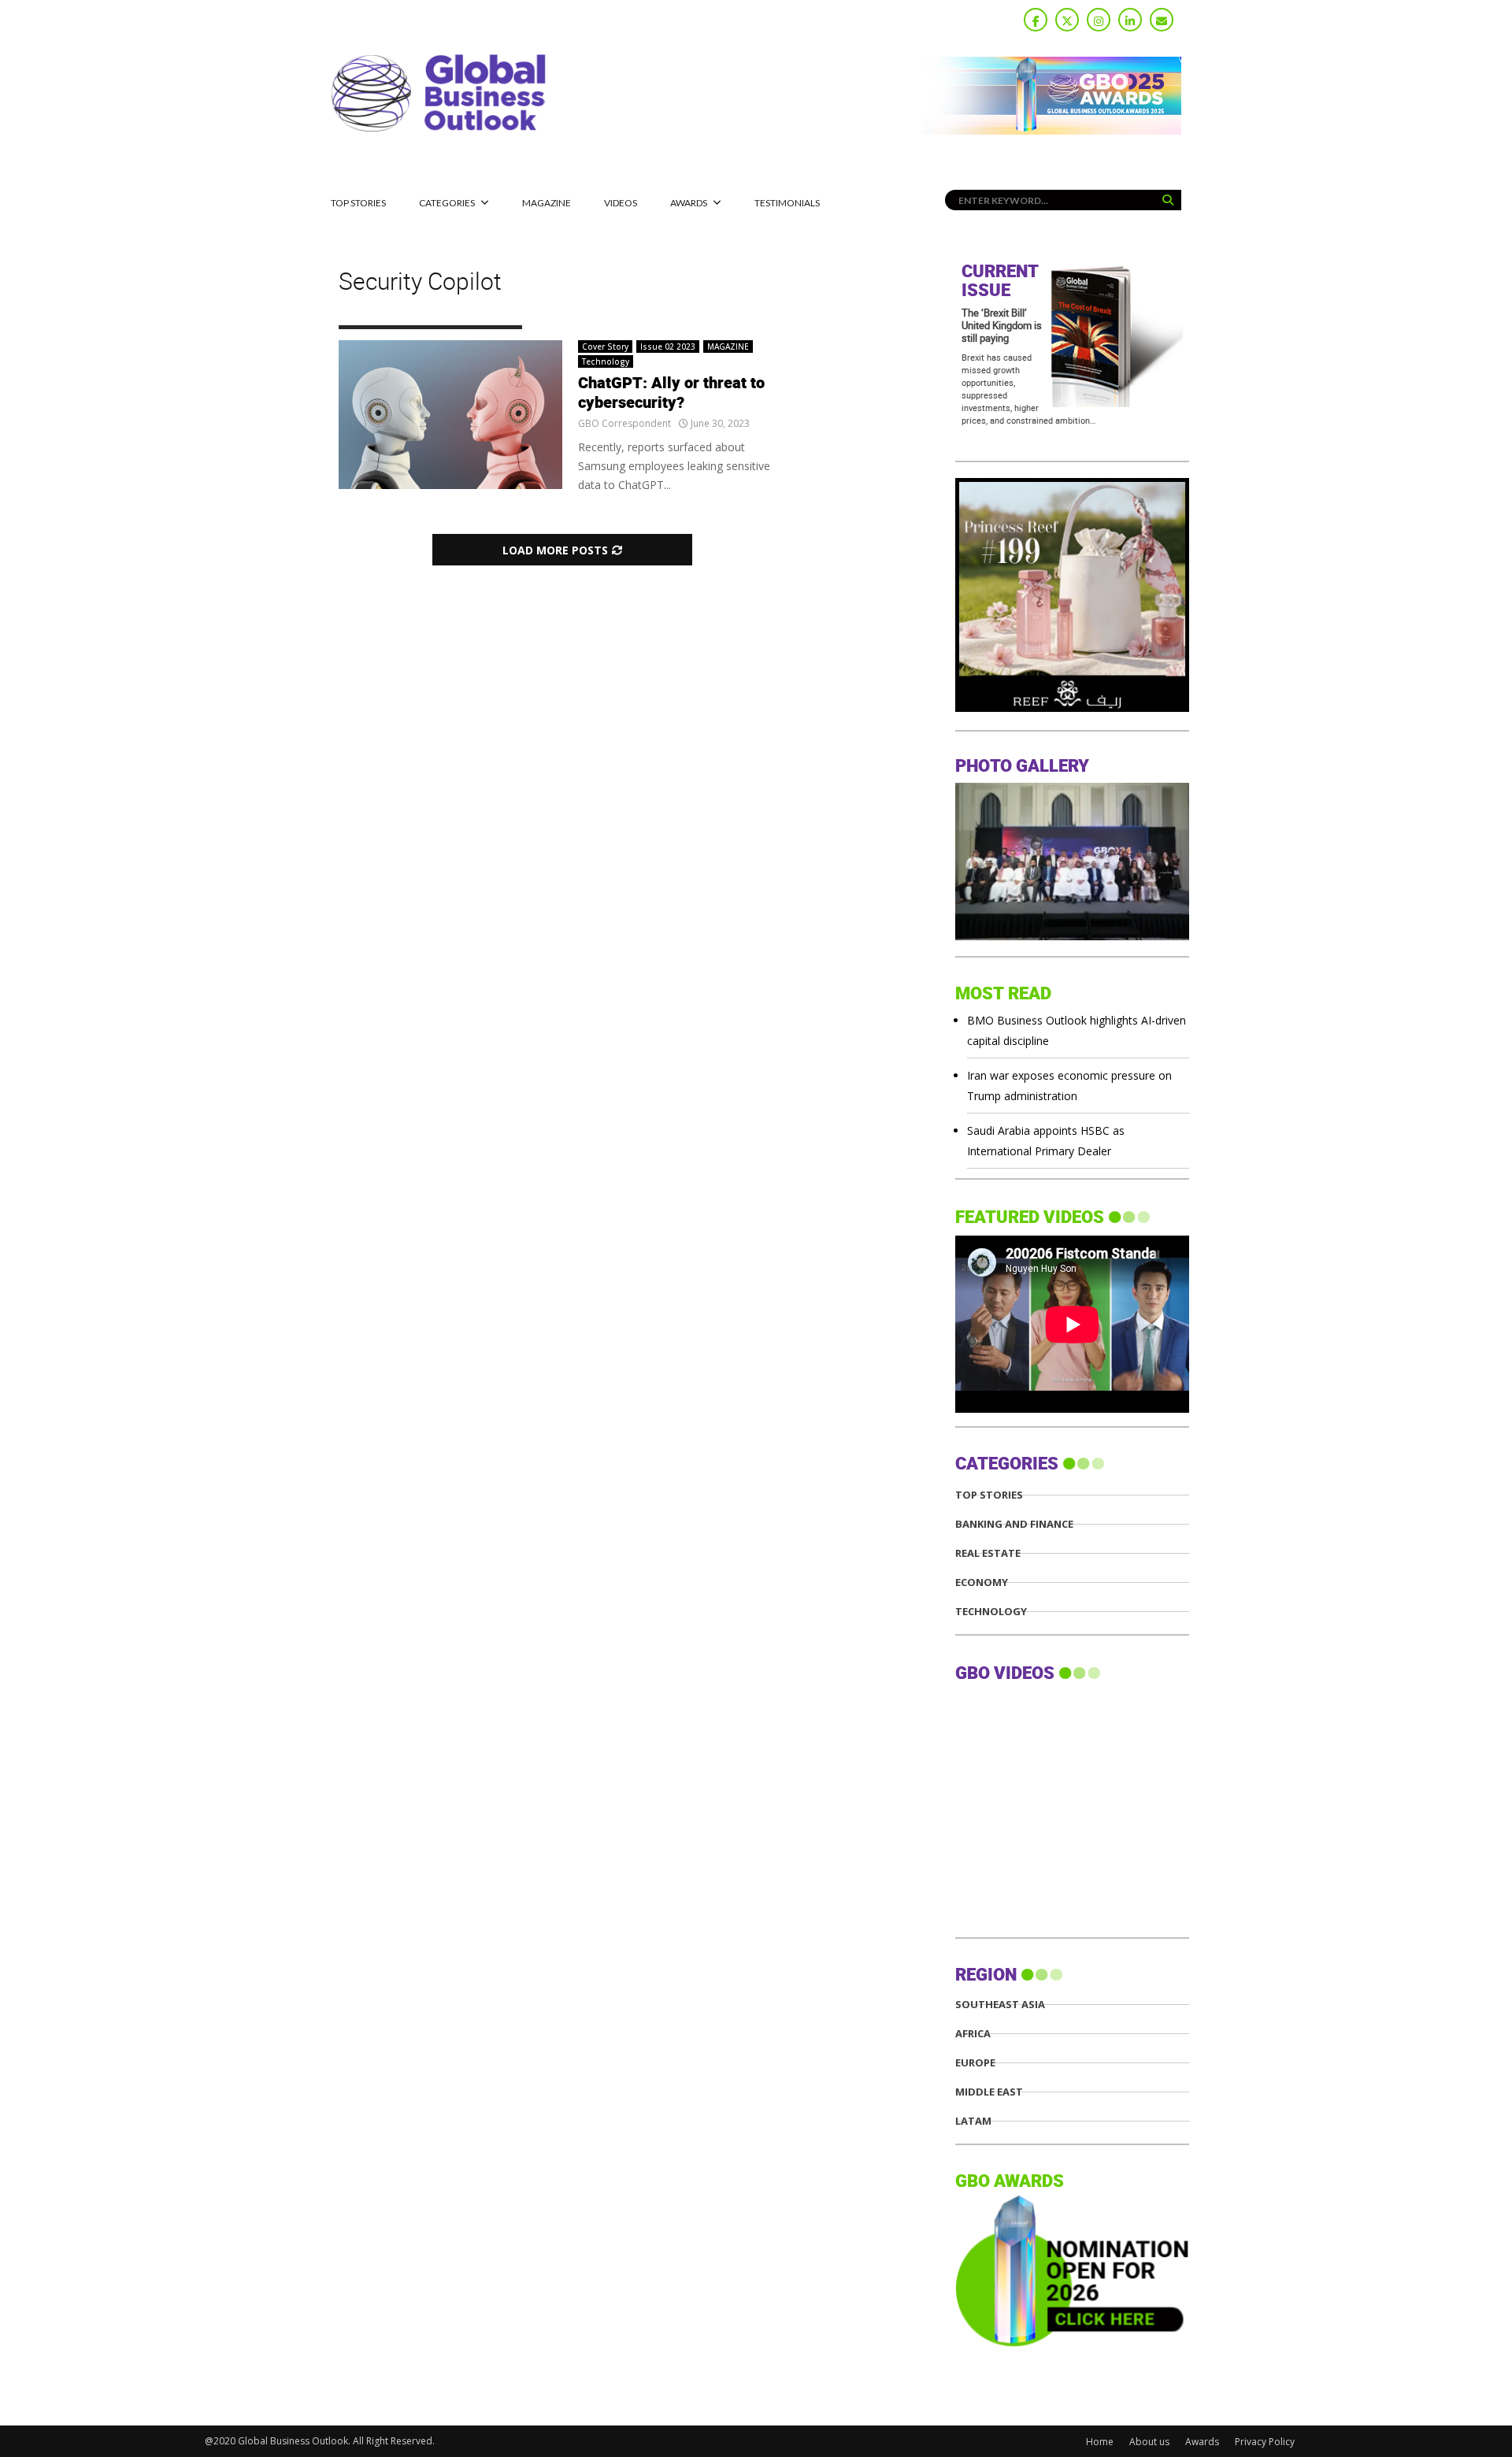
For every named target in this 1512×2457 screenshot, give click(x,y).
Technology (606, 361)
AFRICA (973, 2034)
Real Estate (988, 1553)
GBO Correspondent (624, 423)
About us (1149, 2442)
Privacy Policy (1265, 2442)
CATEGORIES (447, 203)
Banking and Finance (1014, 1524)
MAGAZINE (547, 203)
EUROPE (975, 2063)
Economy (982, 1582)
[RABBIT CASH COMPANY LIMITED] (1072, 708)
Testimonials (787, 203)
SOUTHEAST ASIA (1000, 2005)
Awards (689, 203)
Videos (621, 203)
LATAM (973, 2121)
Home (1100, 2442)
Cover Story (605, 346)
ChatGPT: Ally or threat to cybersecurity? (671, 393)
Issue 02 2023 (668, 346)
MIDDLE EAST (989, 2092)
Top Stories (358, 203)
